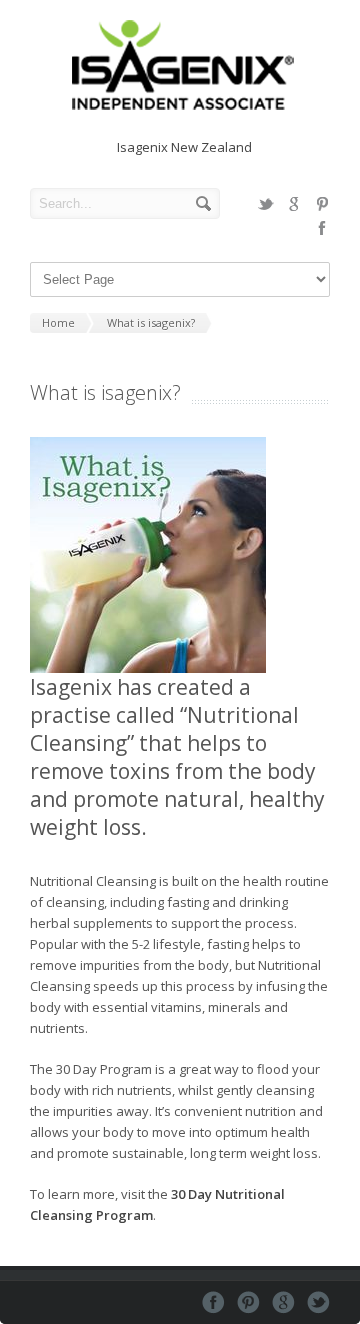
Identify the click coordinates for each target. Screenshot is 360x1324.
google (294, 204)
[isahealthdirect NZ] (180, 106)
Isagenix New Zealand (184, 147)
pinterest (322, 204)
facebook (322, 228)
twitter (266, 204)
